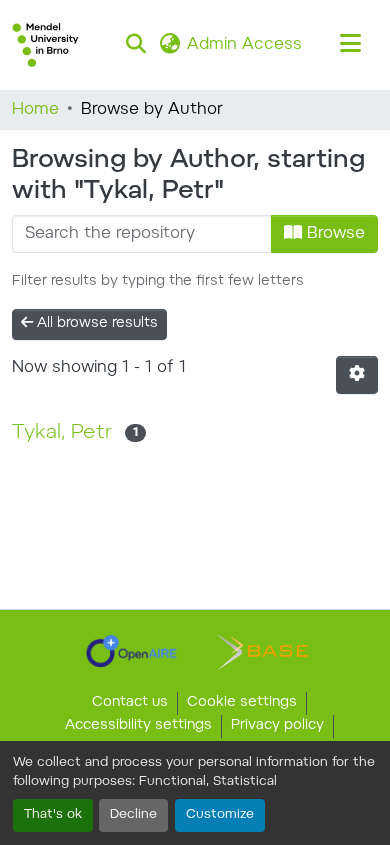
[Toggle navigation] (350, 45)
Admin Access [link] (244, 45)
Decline (133, 815)
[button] (45, 45)
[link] (131, 651)
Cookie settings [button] (242, 703)
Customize (220, 815)
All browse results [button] (95, 324)
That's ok (53, 815)
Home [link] (35, 110)
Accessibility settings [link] (138, 726)
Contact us (130, 703)
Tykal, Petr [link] (62, 433)
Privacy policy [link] (277, 726)
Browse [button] (333, 234)
